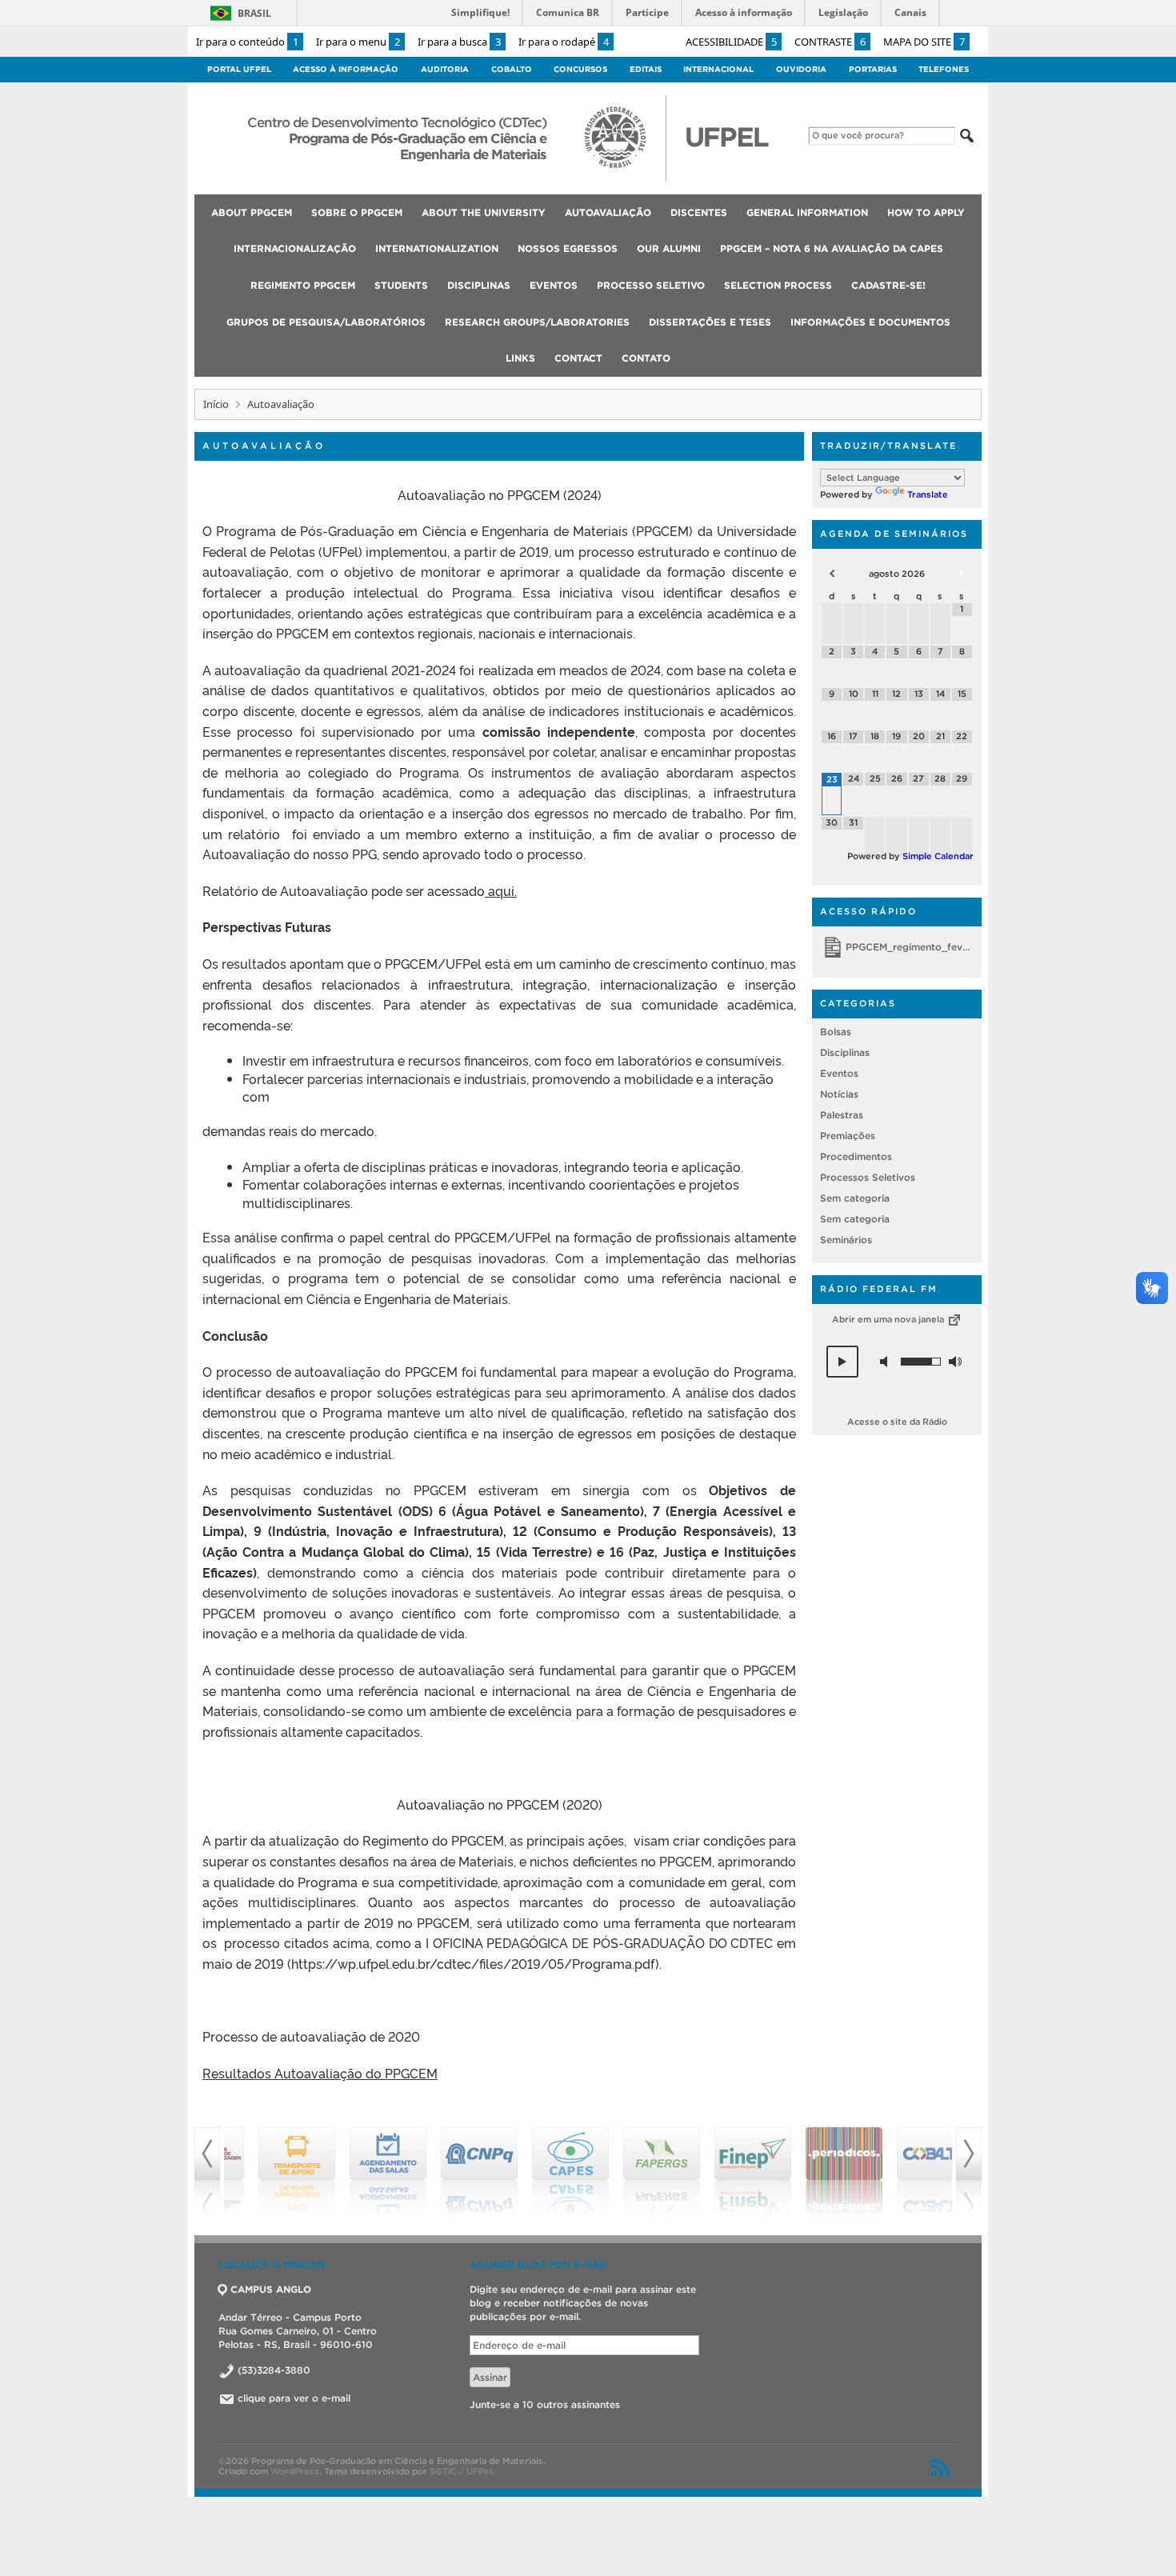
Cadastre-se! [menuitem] (888, 285)
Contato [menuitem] (646, 358)
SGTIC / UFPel (461, 2471)
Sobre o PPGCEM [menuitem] (357, 212)
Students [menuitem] (401, 285)
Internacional (718, 69)
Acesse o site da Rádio (897, 1422)
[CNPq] (452, 2172)
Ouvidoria (801, 69)
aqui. (501, 890)
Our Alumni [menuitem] (669, 248)
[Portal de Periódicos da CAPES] (817, 2172)
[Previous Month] (832, 574)
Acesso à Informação (346, 69)
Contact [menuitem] (578, 358)
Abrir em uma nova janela (889, 1319)
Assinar (490, 2377)
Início (216, 404)
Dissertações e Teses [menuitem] (710, 322)
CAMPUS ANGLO (271, 2289)
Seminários (846, 1240)
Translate (928, 494)
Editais (646, 69)
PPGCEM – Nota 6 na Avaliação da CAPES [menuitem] (832, 248)
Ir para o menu (358, 42)
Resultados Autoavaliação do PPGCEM (320, 2073)
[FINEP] (726, 2172)
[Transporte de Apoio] (270, 2172)
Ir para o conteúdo (247, 42)
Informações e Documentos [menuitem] (870, 322)
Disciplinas (845, 1052)
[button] (842, 1362)
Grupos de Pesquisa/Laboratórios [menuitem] (326, 322)
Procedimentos (856, 1156)
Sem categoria (855, 1198)
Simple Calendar (938, 856)
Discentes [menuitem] (699, 212)
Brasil (254, 13)
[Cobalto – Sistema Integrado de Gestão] (908, 2172)
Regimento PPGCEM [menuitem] (303, 285)
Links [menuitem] (520, 358)
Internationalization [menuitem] (437, 248)
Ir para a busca (459, 42)
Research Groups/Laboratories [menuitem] (537, 322)
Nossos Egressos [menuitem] (568, 248)
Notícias (839, 1094)
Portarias (873, 69)
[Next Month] (962, 574)
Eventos (839, 1073)
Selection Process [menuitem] (778, 285)
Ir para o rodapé (564, 42)
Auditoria (445, 69)
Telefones (944, 69)
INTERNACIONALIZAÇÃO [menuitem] (295, 248)
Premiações (848, 1136)
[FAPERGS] (634, 2172)
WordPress (295, 2471)
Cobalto (512, 69)
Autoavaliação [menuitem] (608, 212)
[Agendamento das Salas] (361, 2172)
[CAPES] (543, 2172)
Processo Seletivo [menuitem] (651, 285)
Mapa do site (924, 42)
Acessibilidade (731, 42)
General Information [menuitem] (807, 212)
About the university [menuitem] (484, 212)
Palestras (842, 1115)
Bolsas (836, 1032)
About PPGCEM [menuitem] (252, 212)
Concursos (580, 69)
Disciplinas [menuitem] (479, 285)
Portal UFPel (239, 69)
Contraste (830, 42)
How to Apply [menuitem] (926, 212)
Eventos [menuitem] (554, 285)
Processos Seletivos (868, 1177)
